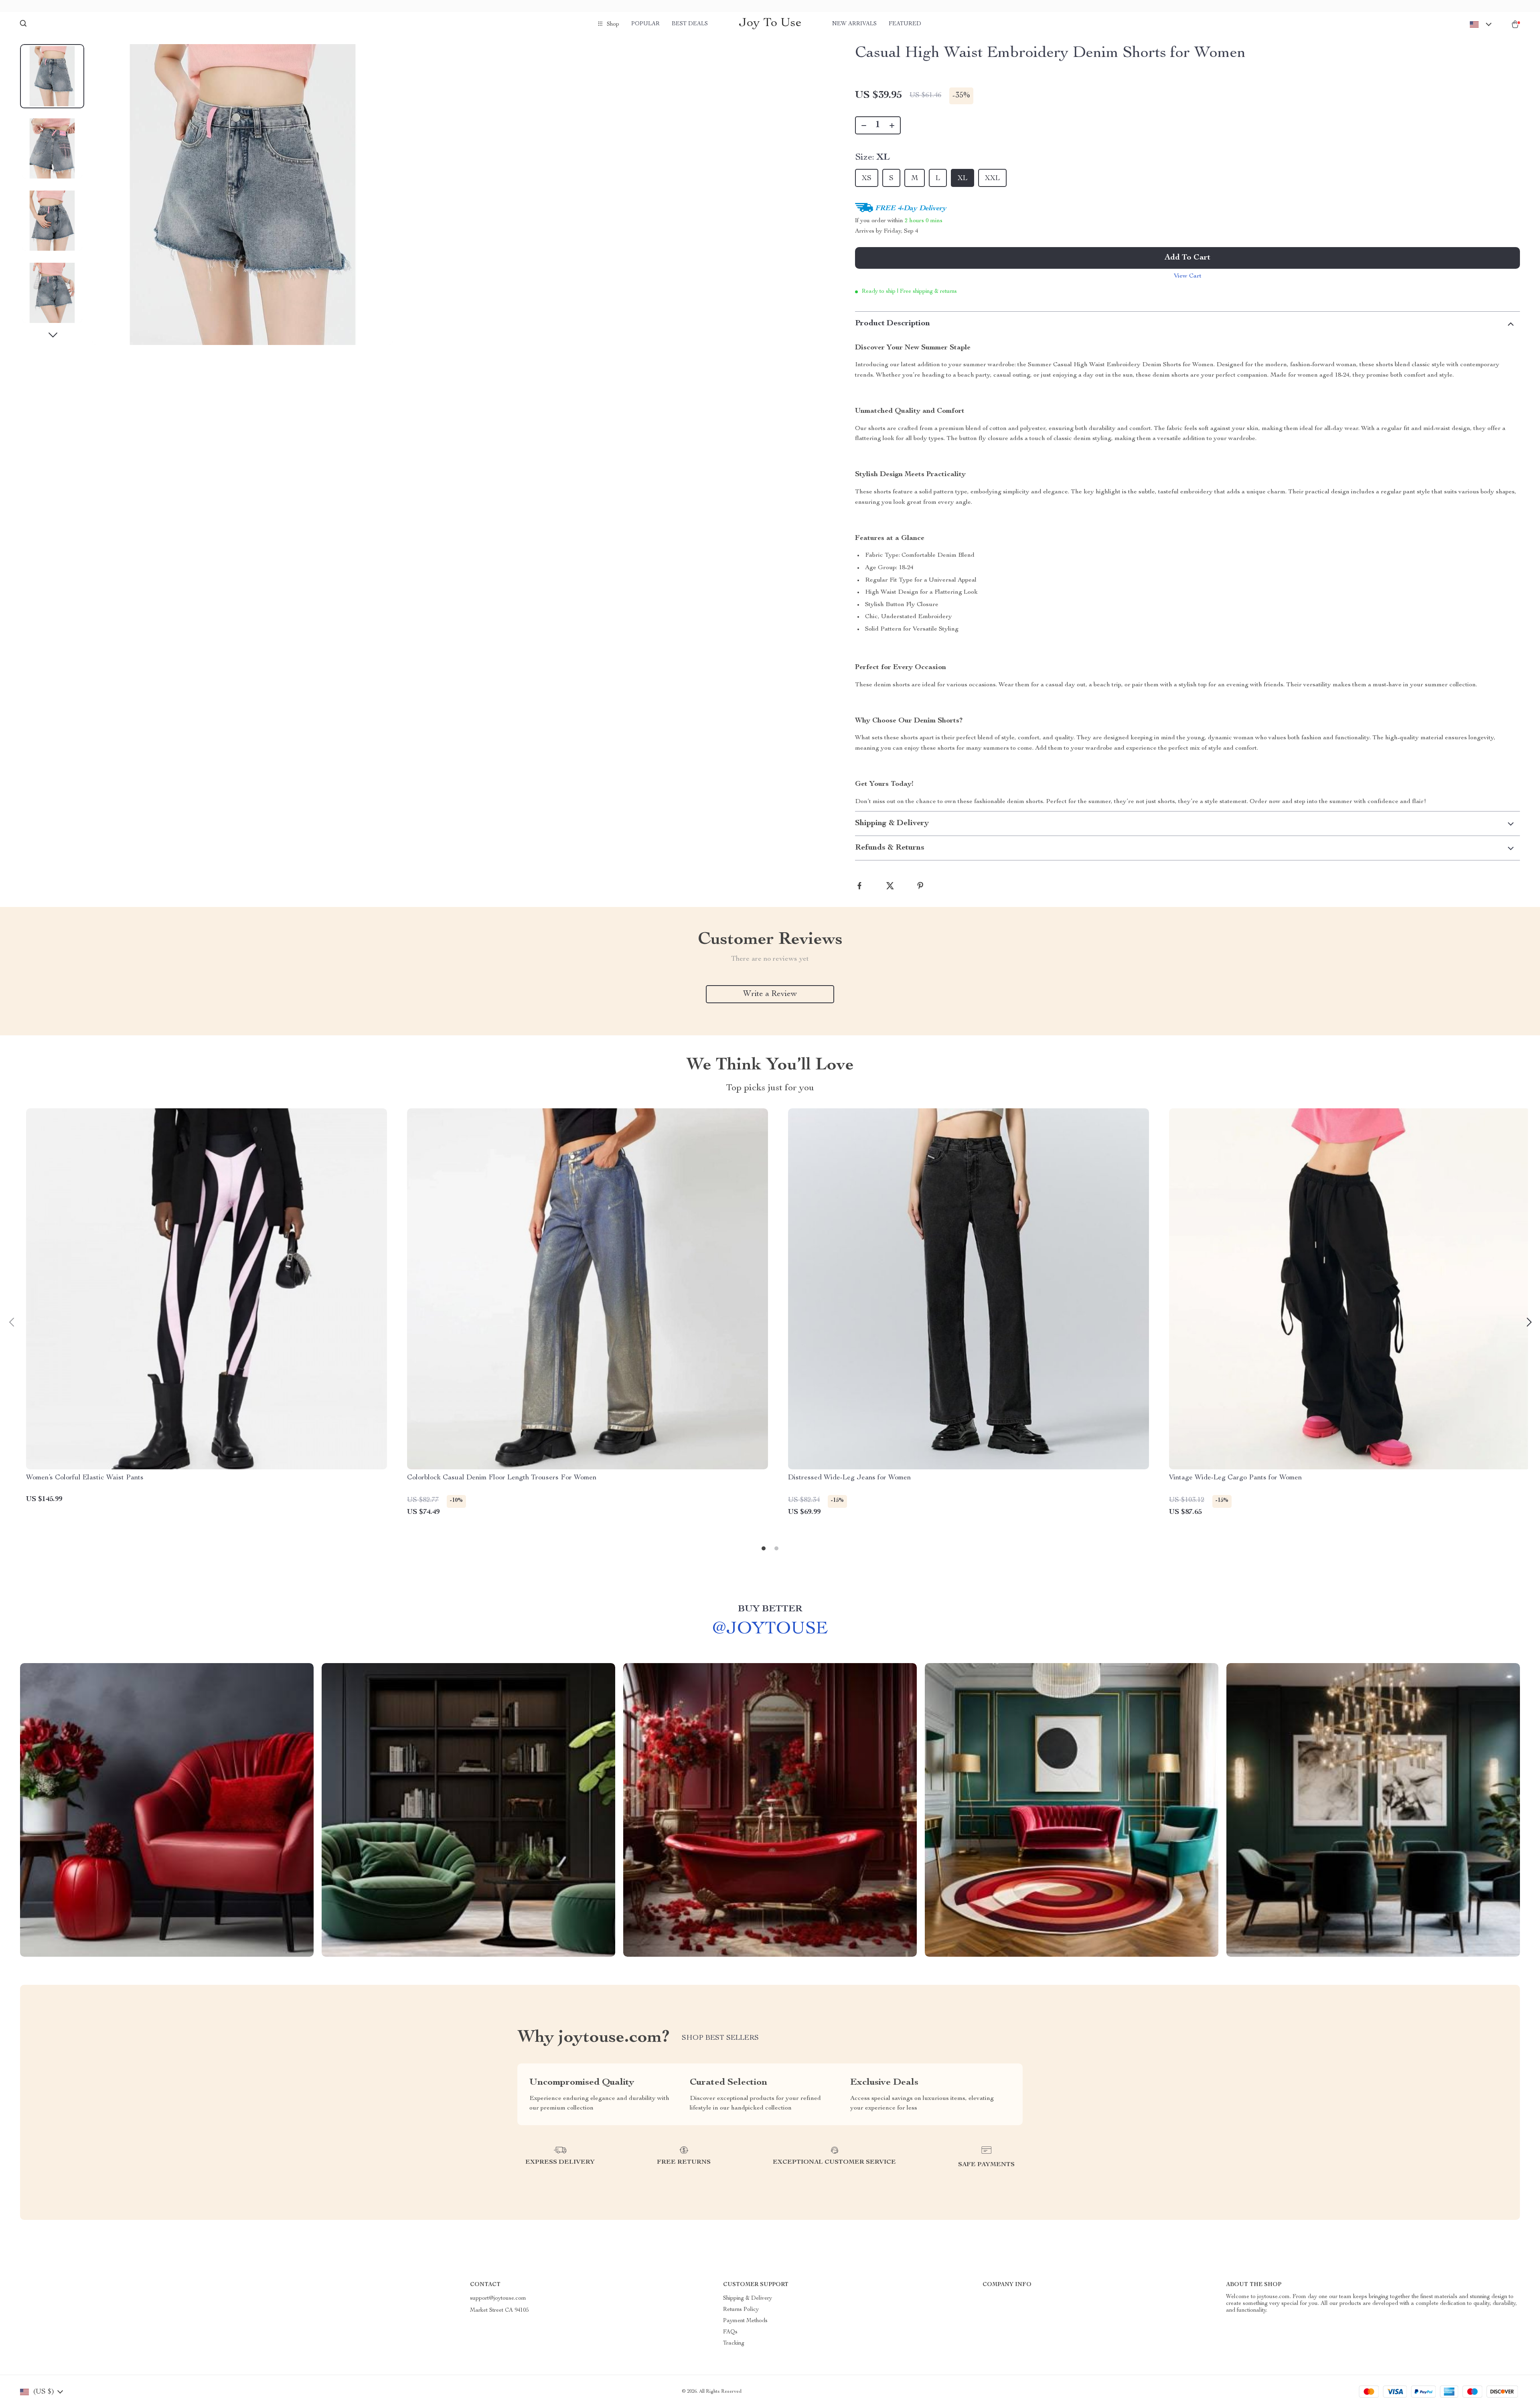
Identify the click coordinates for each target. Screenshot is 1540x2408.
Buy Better (770, 1609)
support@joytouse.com (498, 2298)
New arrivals (854, 24)
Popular (645, 24)
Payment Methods (745, 2321)
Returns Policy (741, 2310)
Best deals (690, 24)
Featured (905, 24)
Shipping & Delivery (748, 2298)
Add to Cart (1187, 258)
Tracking (734, 2343)
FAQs (730, 2332)
